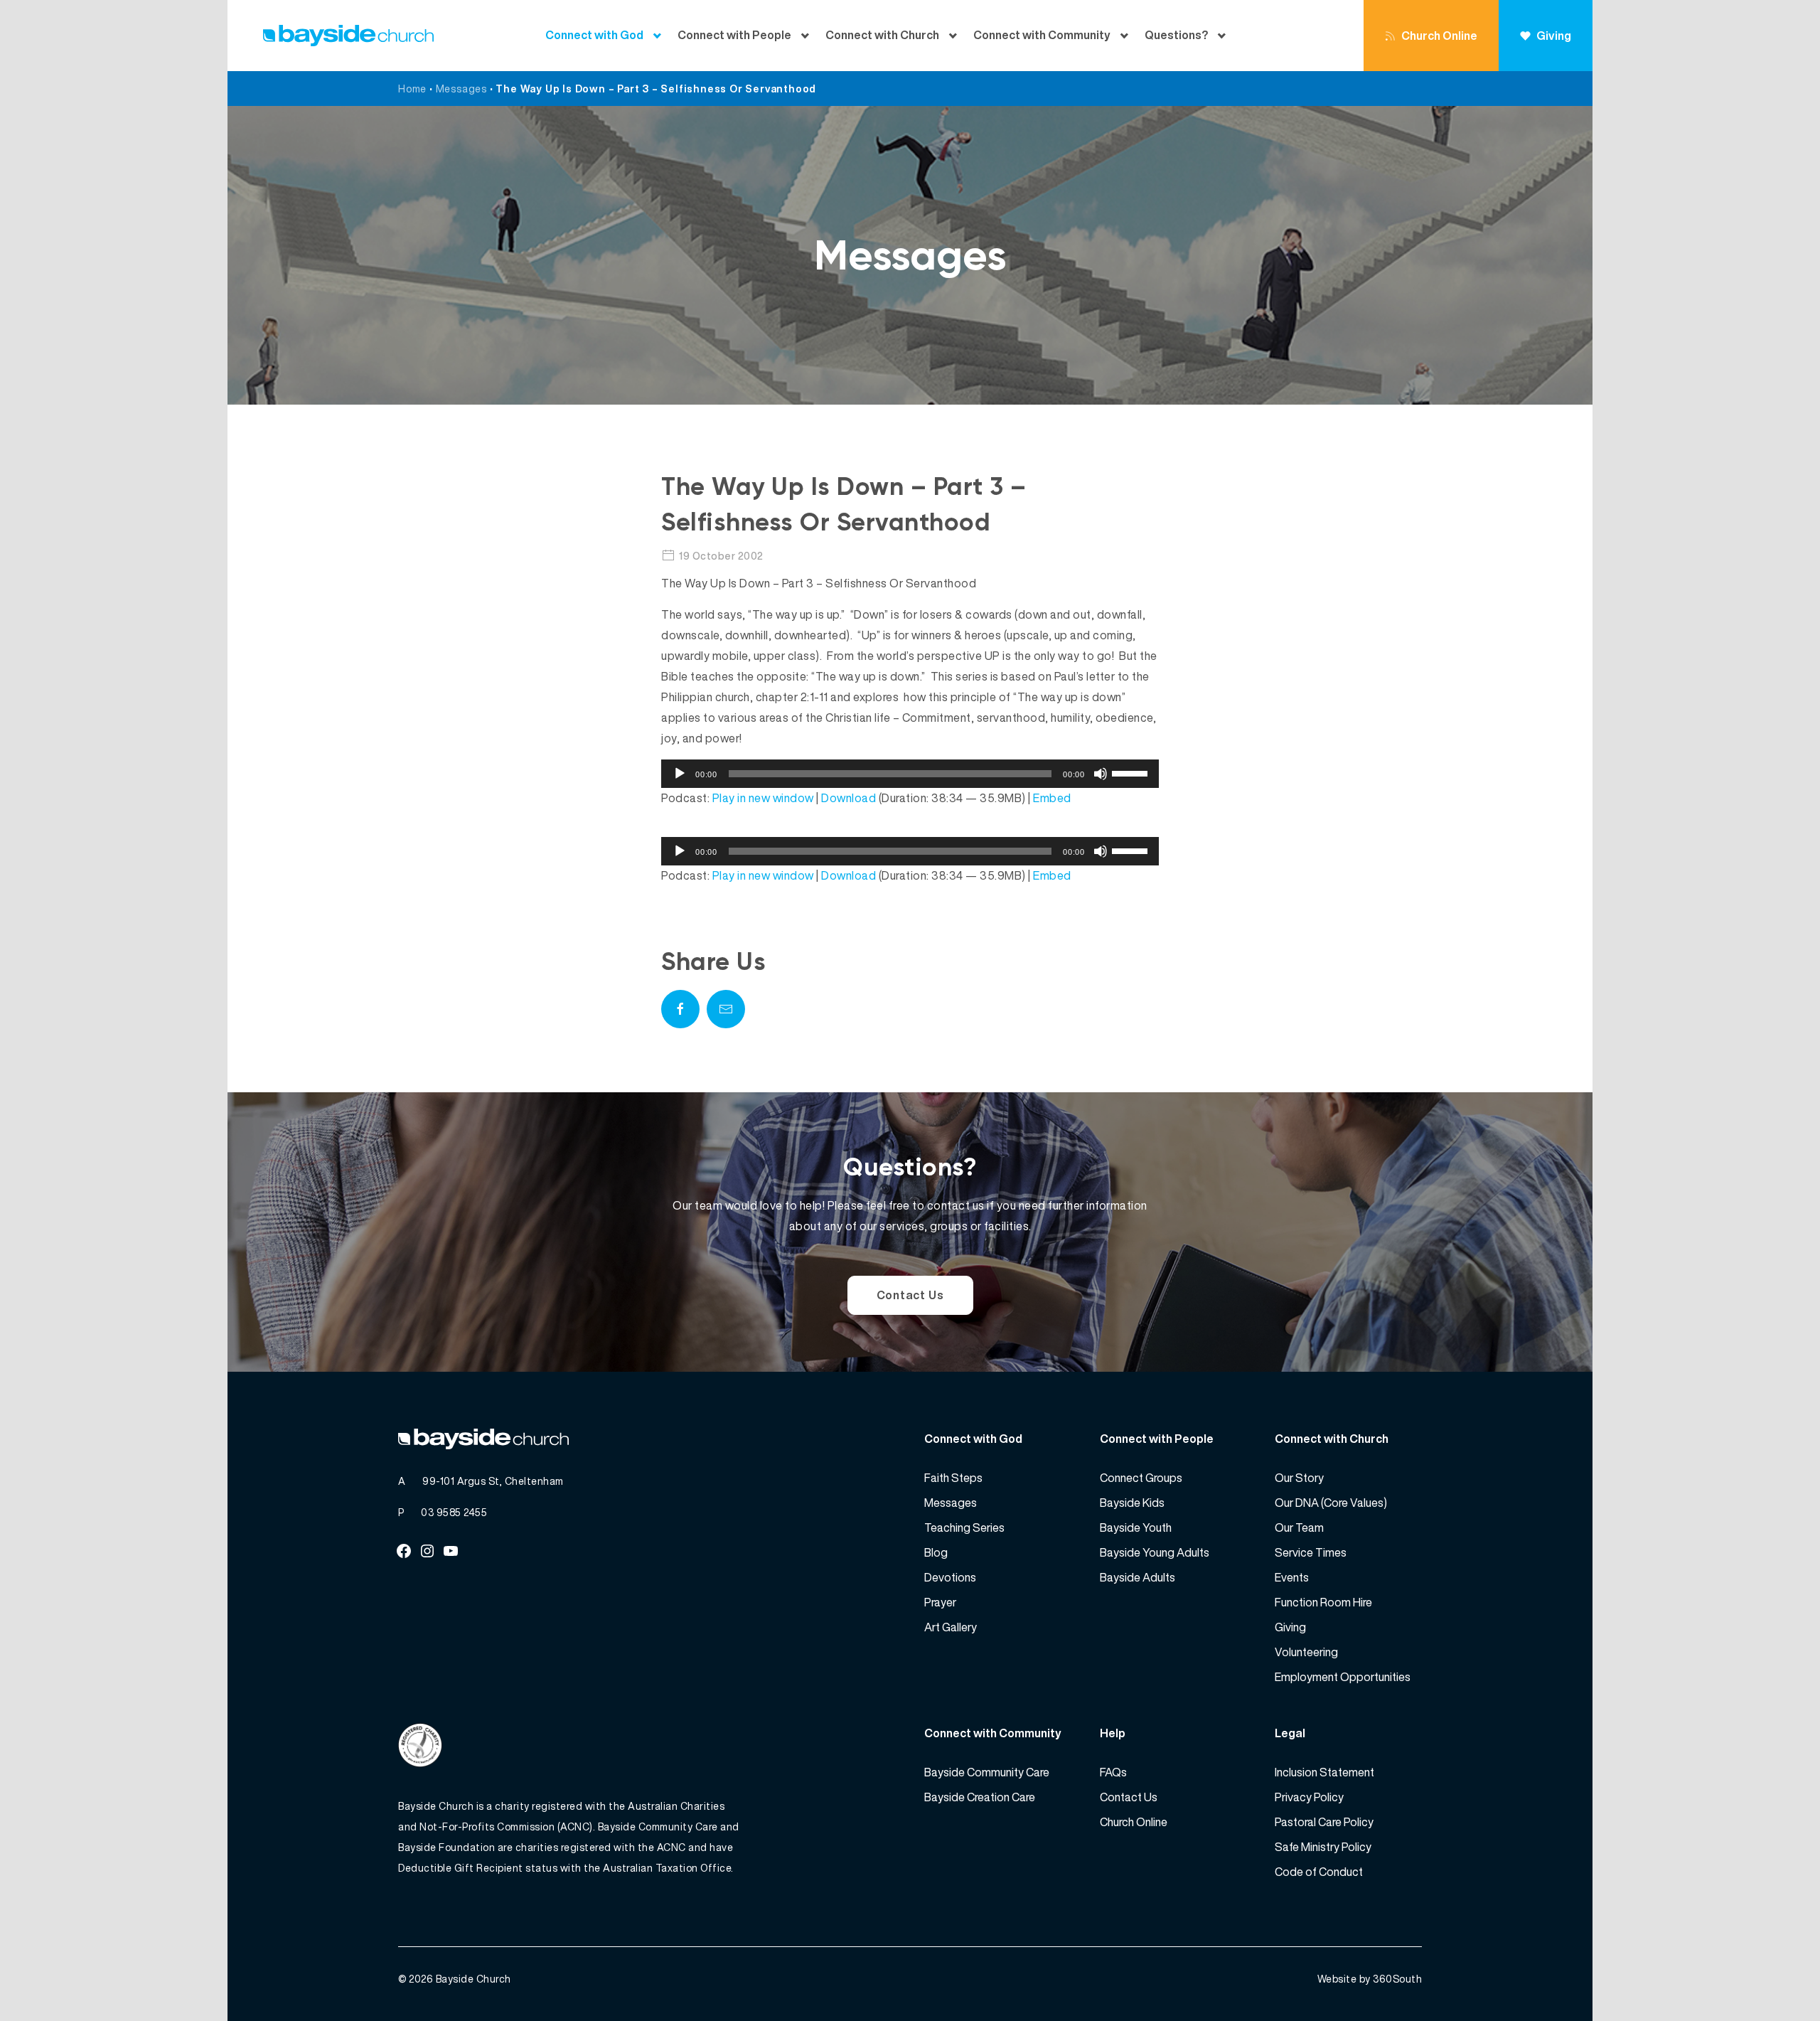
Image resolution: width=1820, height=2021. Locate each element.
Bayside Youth (1136, 1527)
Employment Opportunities (1343, 1677)
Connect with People (734, 35)
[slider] (1132, 772)
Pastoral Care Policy (1324, 1822)
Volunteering (1306, 1652)
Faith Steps (953, 1478)
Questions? (1176, 35)
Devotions (950, 1577)
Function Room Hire (1323, 1602)
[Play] (680, 774)
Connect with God (594, 35)
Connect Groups (1141, 1478)
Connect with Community (1042, 35)
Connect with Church (882, 35)
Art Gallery (951, 1627)
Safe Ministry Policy (1323, 1847)
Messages (461, 89)
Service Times (1311, 1552)
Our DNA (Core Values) (1331, 1503)
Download (849, 798)
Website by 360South (1370, 1979)
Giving (1554, 36)
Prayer (940, 1602)
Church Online (1439, 36)
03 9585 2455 (454, 1512)
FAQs (1113, 1772)
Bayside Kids (1132, 1503)
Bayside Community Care (987, 1772)
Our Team (1299, 1527)
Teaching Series (964, 1527)
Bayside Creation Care (980, 1797)
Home (412, 89)
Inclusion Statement (1324, 1772)
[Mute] (1101, 774)
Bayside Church (473, 1979)
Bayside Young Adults (1155, 1552)
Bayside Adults (1137, 1577)
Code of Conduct (1319, 1872)
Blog (936, 1552)
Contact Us (910, 1295)
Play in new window (763, 798)
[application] (910, 774)
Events (1292, 1577)
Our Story (1299, 1478)
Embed (1052, 798)
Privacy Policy (1309, 1797)
